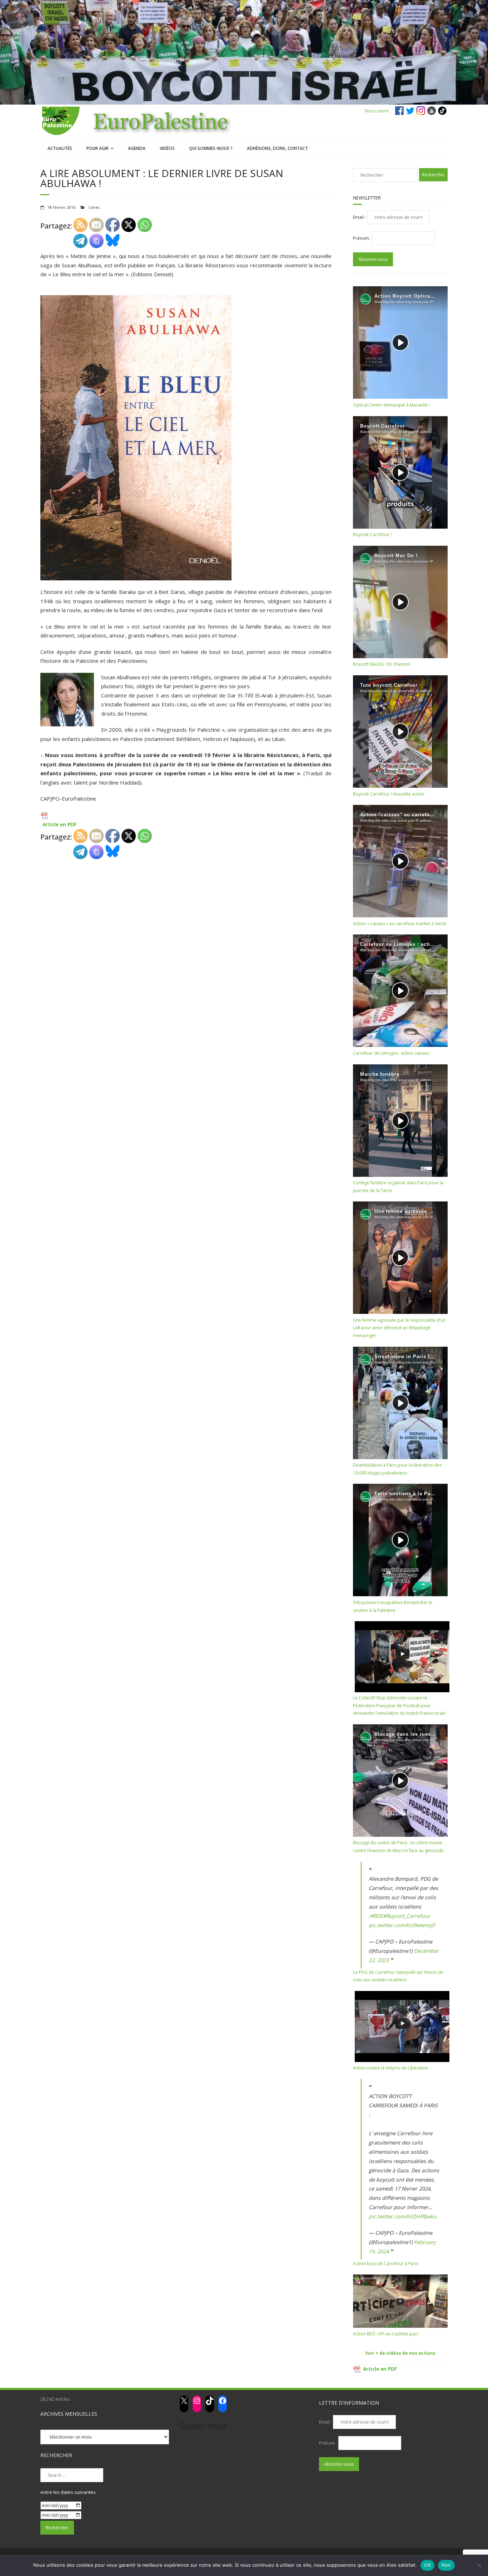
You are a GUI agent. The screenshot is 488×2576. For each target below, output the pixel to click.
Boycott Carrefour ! (372, 535)
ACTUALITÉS (60, 148)
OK (427, 2565)
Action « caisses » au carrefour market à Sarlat (400, 924)
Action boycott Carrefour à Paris (386, 2264)
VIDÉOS (167, 148)
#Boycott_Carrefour (407, 1916)
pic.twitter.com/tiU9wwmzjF (402, 1925)
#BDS (377, 1916)
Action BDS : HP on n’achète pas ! (386, 2334)
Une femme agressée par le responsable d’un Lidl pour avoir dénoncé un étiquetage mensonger (399, 1328)
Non (446, 2565)
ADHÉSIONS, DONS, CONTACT (277, 148)
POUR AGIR (98, 148)
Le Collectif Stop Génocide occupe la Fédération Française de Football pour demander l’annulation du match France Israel (399, 1705)
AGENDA (137, 148)
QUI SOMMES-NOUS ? (211, 148)
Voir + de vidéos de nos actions (400, 2353)
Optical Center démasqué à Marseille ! (392, 405)
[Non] (479, 2565)
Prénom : (363, 238)
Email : (360, 217)
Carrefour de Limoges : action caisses (391, 1053)
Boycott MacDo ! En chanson (382, 664)
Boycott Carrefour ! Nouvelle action (389, 794)
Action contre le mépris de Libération (391, 2068)
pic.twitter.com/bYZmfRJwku (403, 2216)
